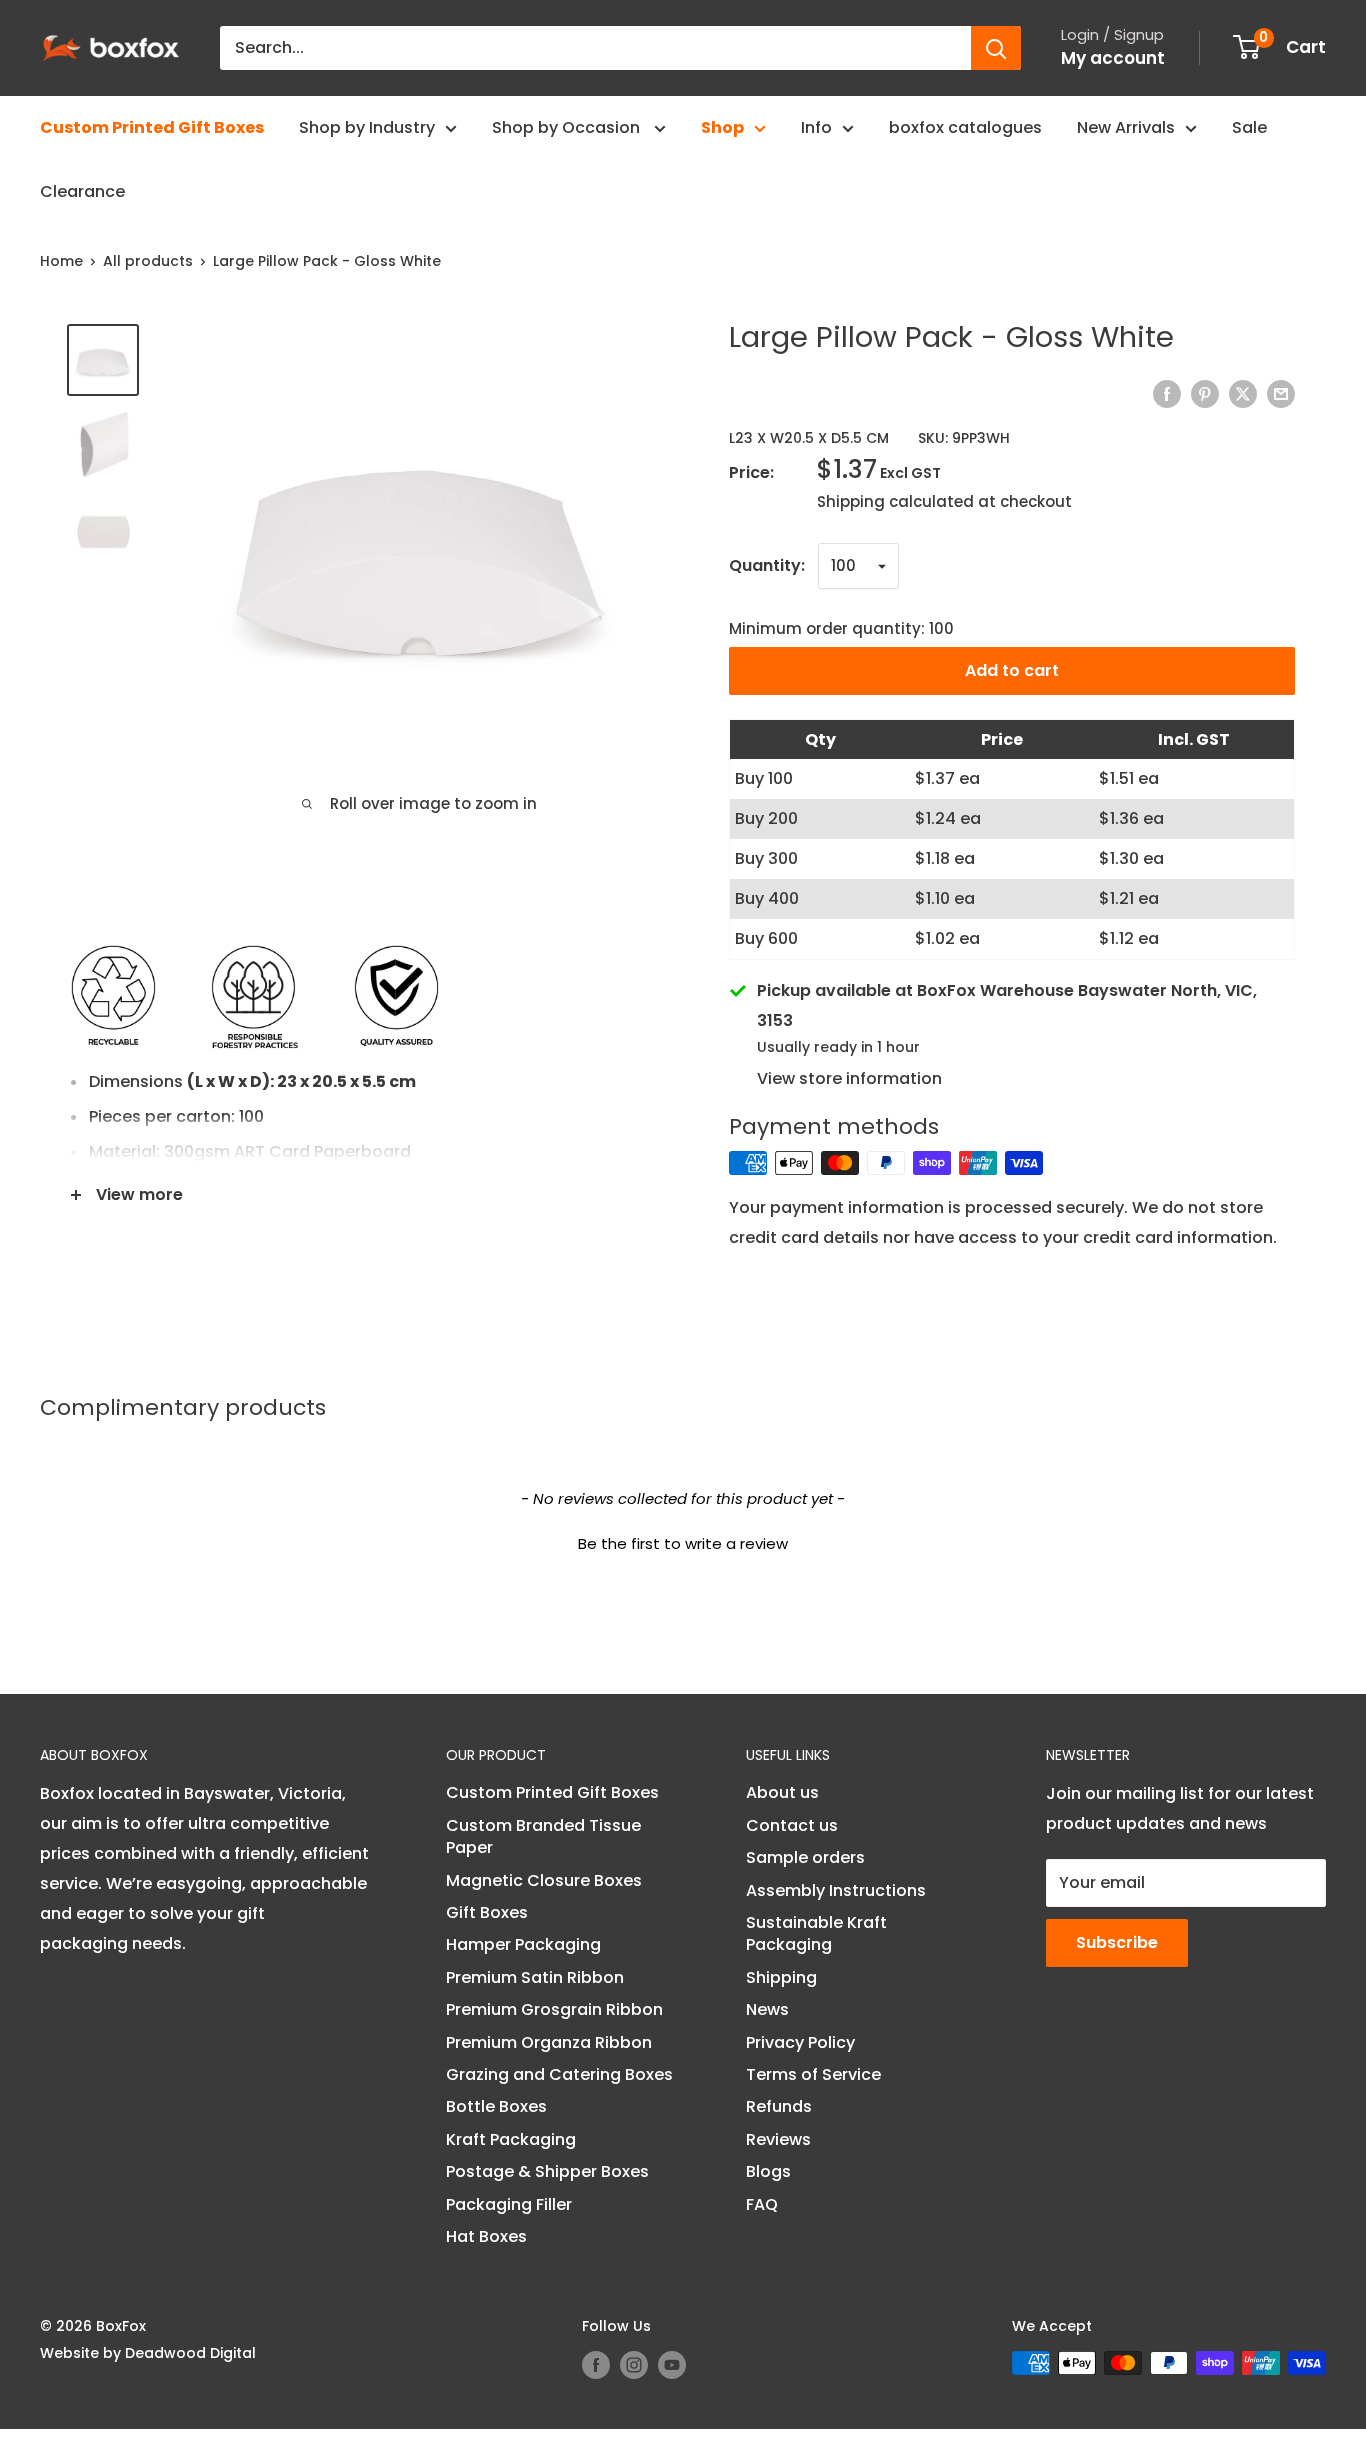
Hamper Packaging (523, 1944)
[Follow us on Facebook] (596, 2365)
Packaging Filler (509, 2204)
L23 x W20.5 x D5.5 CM (809, 438)
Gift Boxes (487, 1912)
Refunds (779, 2106)
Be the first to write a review (683, 1543)
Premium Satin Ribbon (535, 1977)
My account (1113, 58)
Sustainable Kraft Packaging (816, 1933)
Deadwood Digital (190, 2353)
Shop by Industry (367, 127)
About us (782, 1792)
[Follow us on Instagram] (634, 2365)
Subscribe (1117, 1942)
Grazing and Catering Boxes (559, 2074)
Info (816, 127)
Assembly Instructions (836, 1890)
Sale (1249, 127)
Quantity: (767, 565)
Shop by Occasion (568, 127)
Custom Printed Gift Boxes (152, 127)
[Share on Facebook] (1167, 394)
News (767, 2009)
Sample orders (805, 1857)
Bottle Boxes (496, 2106)
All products (148, 261)
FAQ (762, 2204)
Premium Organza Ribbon (549, 2042)
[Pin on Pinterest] (1205, 394)
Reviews (778, 2139)
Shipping (781, 1977)
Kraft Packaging (511, 2139)
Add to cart (1012, 670)
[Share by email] (1281, 394)
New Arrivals (1126, 127)
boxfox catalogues (965, 127)
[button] (683, 1541)
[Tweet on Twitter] (1243, 394)
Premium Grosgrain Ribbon (554, 2009)
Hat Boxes (486, 2236)
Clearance (82, 191)
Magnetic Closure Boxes (544, 1880)
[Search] (996, 48)
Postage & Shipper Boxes (547, 2171)
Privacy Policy (800, 2042)
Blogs (768, 2171)
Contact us (792, 1825)
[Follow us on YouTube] (672, 2365)
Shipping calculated (895, 501)
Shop (722, 127)
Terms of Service (813, 2074)
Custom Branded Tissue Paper (543, 1836)
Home (61, 261)
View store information (849, 1078)
